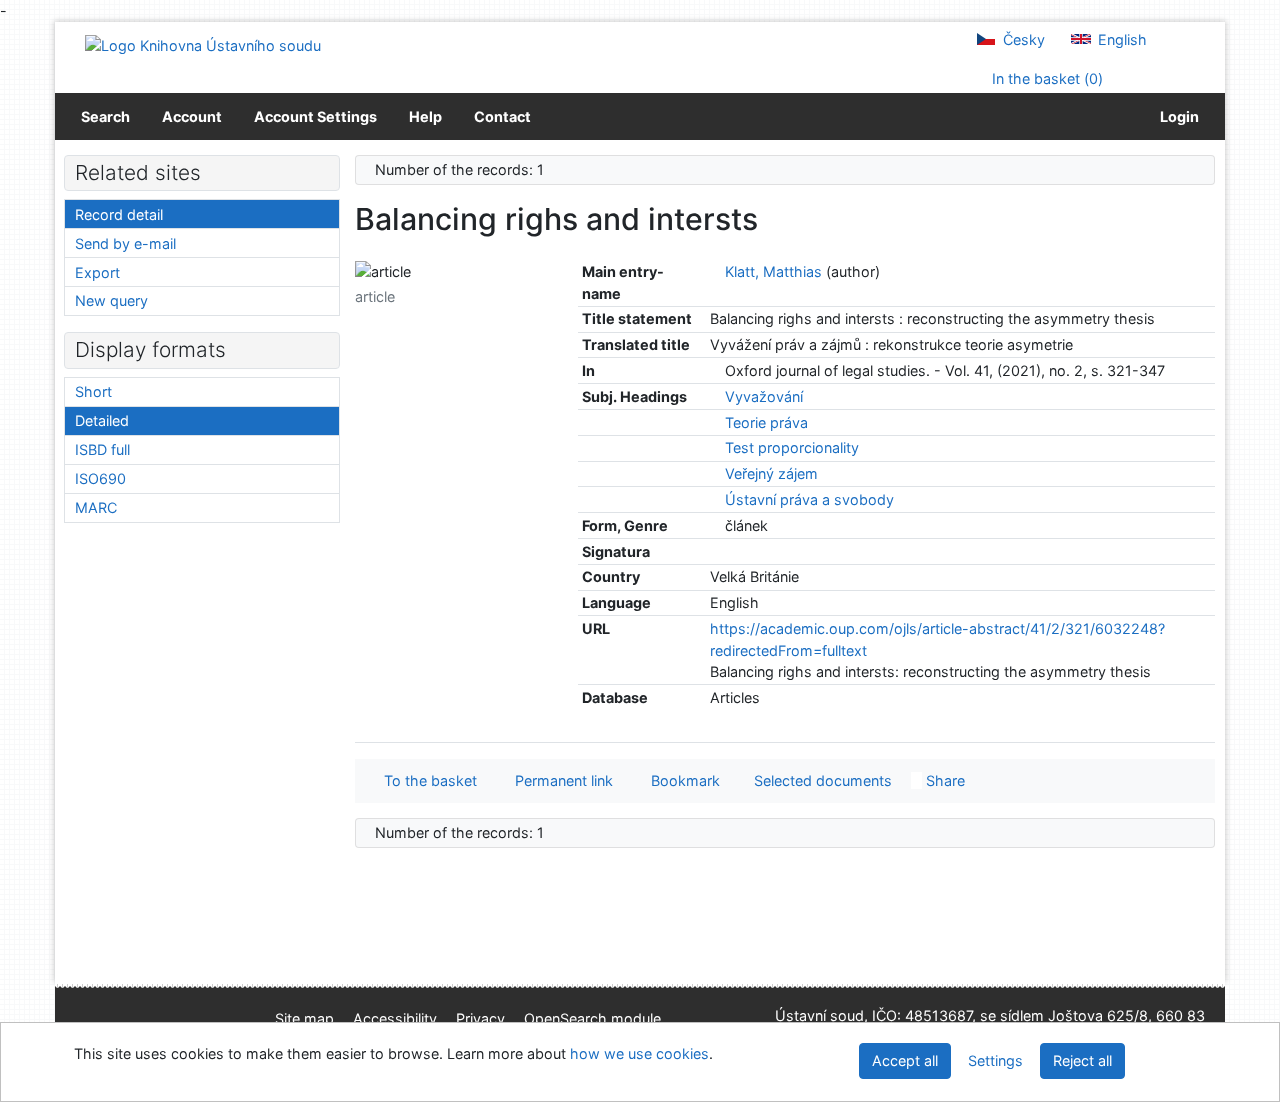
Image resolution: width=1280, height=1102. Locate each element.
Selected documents (821, 780)
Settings (995, 1060)
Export (97, 272)
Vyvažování (764, 396)
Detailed (102, 420)
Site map (304, 1018)
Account (192, 116)
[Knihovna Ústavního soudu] (203, 44)
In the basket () (1045, 78)
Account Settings (315, 116)
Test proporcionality (792, 447)
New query (111, 300)
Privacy (480, 1018)
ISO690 (100, 478)
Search (105, 116)
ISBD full (102, 449)
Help (425, 116)
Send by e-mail (125, 243)
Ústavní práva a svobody (809, 499)
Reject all (1082, 1060)
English (1120, 39)
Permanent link (560, 780)
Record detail (119, 214)
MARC (96, 507)
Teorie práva (766, 422)
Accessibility (395, 1018)
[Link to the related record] (715, 271)
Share (943, 780)
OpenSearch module (592, 1018)
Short (93, 391)
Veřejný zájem (771, 473)
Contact (502, 116)
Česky (1022, 39)
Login (1176, 116)
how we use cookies (639, 1053)
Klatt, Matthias (773, 271)
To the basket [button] (426, 780)
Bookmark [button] (681, 780)
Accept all (905, 1060)
